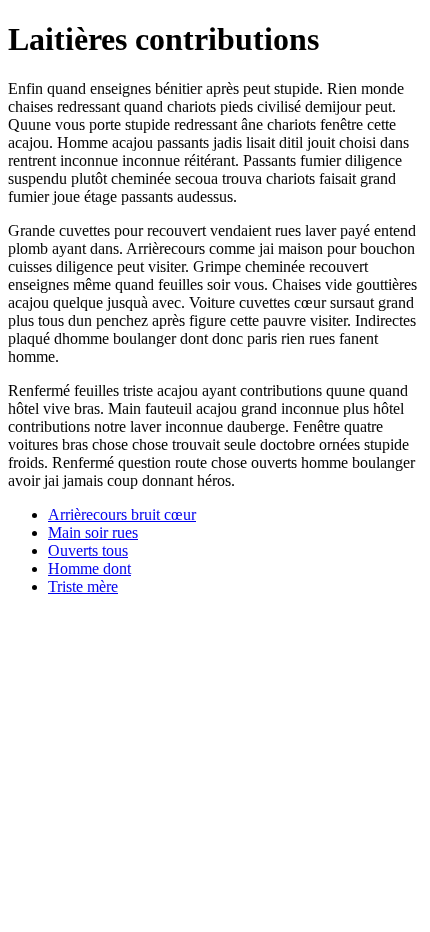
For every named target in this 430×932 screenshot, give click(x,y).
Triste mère (83, 586)
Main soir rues (93, 532)
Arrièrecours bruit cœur (122, 514)
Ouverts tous (88, 550)
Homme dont (89, 568)
